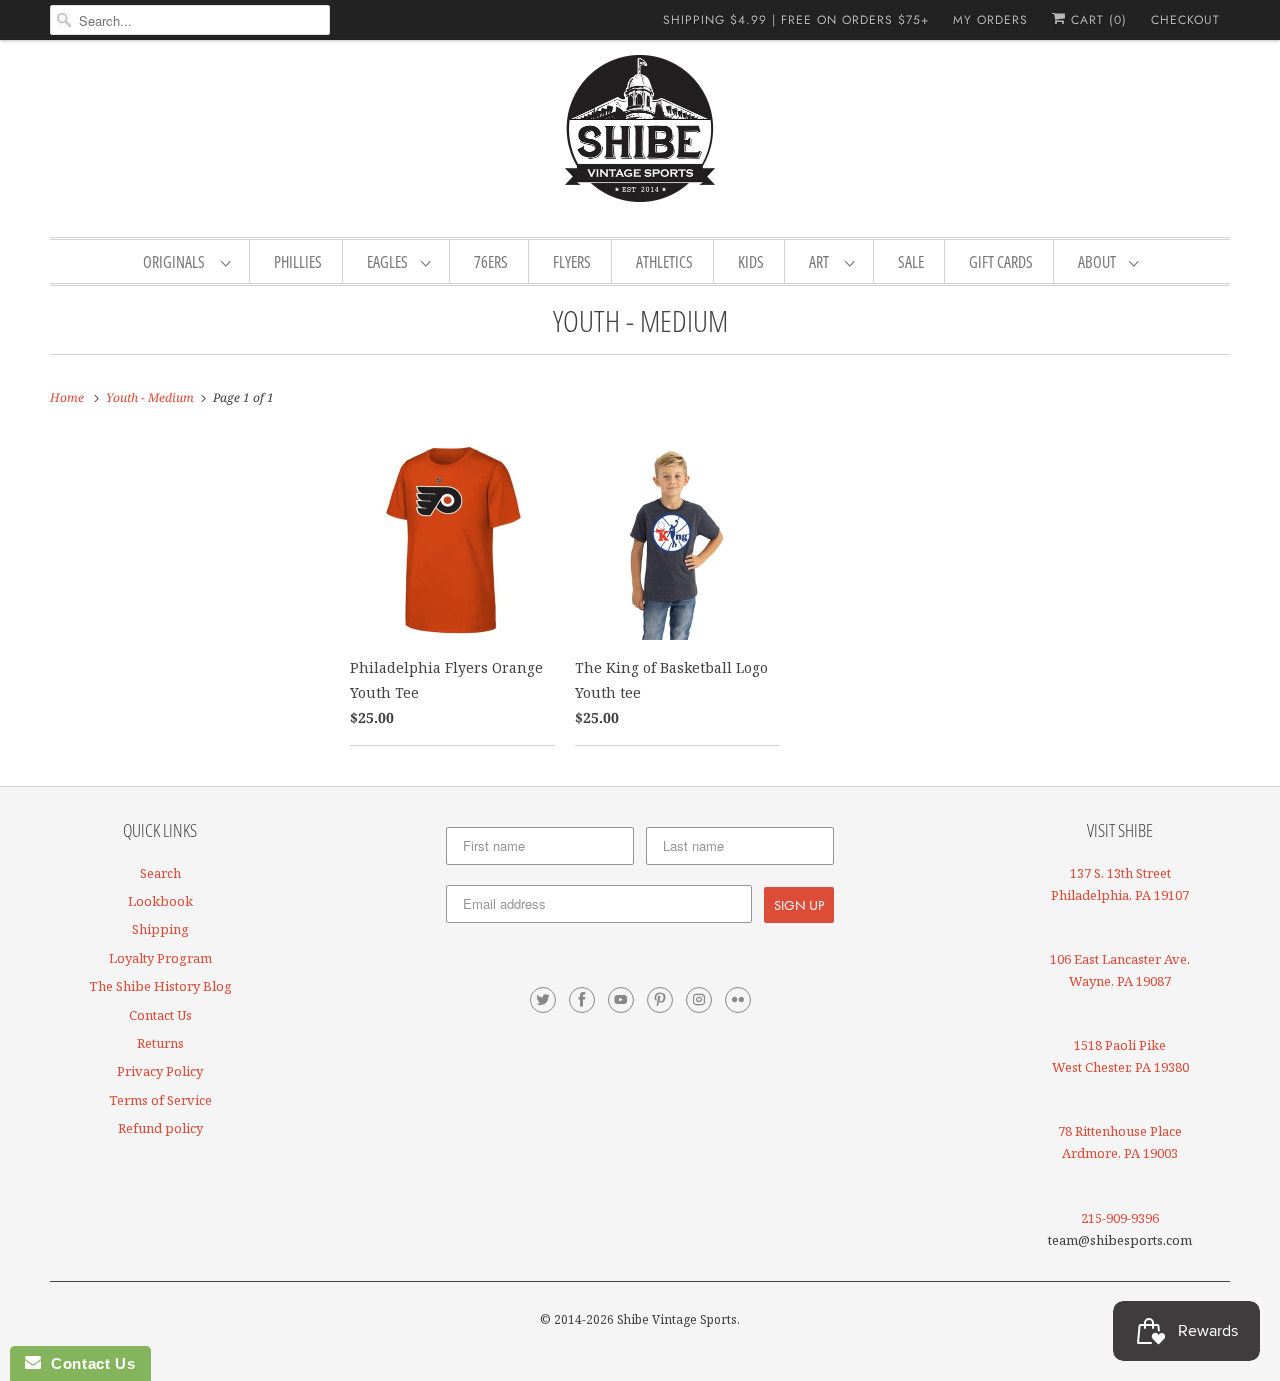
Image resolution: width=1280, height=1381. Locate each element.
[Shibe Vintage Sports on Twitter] (543, 1000)
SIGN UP (799, 905)
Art (822, 262)
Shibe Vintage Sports (677, 1319)
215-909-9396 (1120, 1218)
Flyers (572, 262)
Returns (160, 1043)
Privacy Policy (160, 1071)
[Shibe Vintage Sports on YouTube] (621, 1000)
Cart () (1096, 20)
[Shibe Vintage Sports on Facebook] (582, 1000)
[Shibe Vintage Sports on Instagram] (699, 1000)
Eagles (389, 262)
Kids (751, 262)
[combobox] (190, 20)
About (1098, 262)
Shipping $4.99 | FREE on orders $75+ (796, 20)
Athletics (664, 262)
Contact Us (160, 1015)
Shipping (160, 929)
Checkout (1185, 20)
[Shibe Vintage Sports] (640, 136)
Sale (911, 262)
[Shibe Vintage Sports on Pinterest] (660, 1000)
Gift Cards (1001, 262)
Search (160, 873)
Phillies (298, 262)
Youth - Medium (640, 320)
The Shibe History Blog (160, 986)
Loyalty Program (160, 958)
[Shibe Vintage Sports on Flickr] (738, 1000)
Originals (177, 262)
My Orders (990, 20)
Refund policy (160, 1128)
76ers (491, 262)
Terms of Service (160, 1100)
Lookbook (160, 901)
